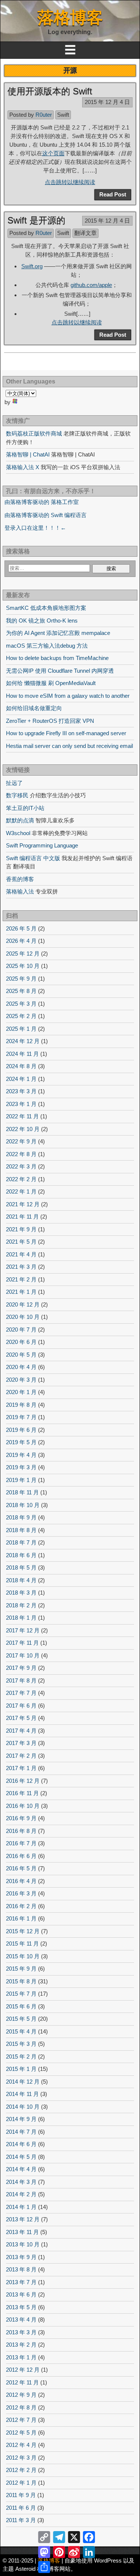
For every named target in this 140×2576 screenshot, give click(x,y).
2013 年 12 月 (23, 2219)
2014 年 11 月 (22, 2094)
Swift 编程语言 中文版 (33, 858)
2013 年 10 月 (23, 2244)
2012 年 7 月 (21, 2420)
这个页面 (53, 153)
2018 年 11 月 (22, 1492)
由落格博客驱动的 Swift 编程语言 (46, 515)
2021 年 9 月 (21, 1229)
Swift (63, 115)
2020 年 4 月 (21, 1367)
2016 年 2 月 (21, 1906)
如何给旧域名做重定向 (34, 708)
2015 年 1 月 (21, 2069)
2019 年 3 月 (21, 1467)
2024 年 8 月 (21, 1066)
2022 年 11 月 (22, 1116)
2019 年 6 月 (21, 1430)
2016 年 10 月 (23, 1806)
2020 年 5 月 (21, 1355)
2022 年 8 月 (21, 1154)
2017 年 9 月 (21, 1668)
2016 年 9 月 (21, 1818)
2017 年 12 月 (23, 1630)
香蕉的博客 (20, 879)
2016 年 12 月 (23, 1781)
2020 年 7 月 (21, 1330)
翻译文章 (85, 233)
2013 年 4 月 (21, 2320)
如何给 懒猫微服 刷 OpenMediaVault (51, 683)
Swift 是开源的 (36, 220)
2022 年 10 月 (23, 1129)
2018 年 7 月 (21, 1542)
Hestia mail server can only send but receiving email (69, 746)
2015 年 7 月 (21, 1994)
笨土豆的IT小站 (25, 808)
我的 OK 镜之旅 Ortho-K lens (42, 621)
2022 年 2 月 (21, 1179)
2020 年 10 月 (23, 1317)
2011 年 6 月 (21, 2508)
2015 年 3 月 (21, 2044)
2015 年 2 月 (21, 2056)
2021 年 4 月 (21, 1254)
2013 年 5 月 (21, 2307)
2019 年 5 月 (21, 1442)
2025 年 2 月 (21, 1016)
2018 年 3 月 (21, 1593)
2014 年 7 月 (21, 2132)
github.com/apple (91, 285)
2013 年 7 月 (21, 2282)
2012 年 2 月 (21, 2470)
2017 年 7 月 (21, 1693)
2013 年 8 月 (21, 2269)
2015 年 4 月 (21, 2031)
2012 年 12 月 (23, 2370)
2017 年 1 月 (21, 1768)
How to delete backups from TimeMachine (57, 658)
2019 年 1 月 (21, 1480)
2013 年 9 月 (21, 2257)
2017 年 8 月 (21, 1680)
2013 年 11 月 (22, 2232)
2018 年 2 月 (21, 1605)
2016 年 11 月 (22, 1793)
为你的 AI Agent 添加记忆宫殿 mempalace (58, 633)
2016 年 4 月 (21, 1881)
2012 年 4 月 (21, 2445)
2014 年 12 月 (23, 2082)
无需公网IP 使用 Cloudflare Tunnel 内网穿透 (60, 671)
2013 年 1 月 (21, 2357)
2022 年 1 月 (21, 1191)
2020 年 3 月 (21, 1380)
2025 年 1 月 (21, 1029)
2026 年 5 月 (21, 928)
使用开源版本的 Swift (50, 91)
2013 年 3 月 (21, 2332)
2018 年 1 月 (21, 1618)
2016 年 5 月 (21, 1868)
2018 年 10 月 (23, 1505)
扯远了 (14, 783)
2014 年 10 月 (23, 2107)
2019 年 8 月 (21, 1405)
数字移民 (17, 795)
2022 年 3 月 (21, 1166)
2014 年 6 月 (21, 2144)
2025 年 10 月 (23, 966)
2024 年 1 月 (21, 1079)
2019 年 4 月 (21, 1455)
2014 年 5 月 (21, 2157)
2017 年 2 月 (21, 1756)
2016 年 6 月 (21, 1856)
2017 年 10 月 (23, 1655)
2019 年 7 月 (21, 1417)
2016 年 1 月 (21, 1918)
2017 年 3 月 (21, 1743)
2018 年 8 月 (21, 1530)
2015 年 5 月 (21, 2019)
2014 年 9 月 (21, 2119)
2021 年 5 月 (21, 1242)
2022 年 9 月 (21, 1141)
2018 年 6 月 (21, 1555)
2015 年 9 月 (21, 1969)
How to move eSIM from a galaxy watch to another (68, 696)
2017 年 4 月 (21, 1731)
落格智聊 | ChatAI (28, 454)
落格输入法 (20, 891)
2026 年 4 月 (21, 941)
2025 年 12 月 (23, 954)
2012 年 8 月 (21, 2407)
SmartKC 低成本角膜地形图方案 (46, 608)
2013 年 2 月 (21, 2345)
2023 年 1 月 (21, 1104)
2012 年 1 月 (21, 2483)
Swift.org (32, 266)
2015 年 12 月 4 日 (107, 102)
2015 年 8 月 (21, 1981)
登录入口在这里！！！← (35, 528)
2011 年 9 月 (21, 2495)
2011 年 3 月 (21, 2520)
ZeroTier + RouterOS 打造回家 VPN (50, 721)
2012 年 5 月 (21, 2433)
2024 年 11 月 (22, 1054)
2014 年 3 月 (21, 2182)
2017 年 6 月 (21, 1706)
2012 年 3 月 (21, 2458)
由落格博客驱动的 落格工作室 (42, 502)
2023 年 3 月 (21, 1091)
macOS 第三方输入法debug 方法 (47, 646)
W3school (18, 833)
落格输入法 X (23, 467)
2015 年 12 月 (23, 1931)
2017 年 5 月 (21, 1718)
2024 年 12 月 (23, 1041)
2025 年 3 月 (21, 1004)
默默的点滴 (20, 820)
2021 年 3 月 (21, 1267)
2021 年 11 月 (22, 1217)
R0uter (44, 115)
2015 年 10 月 (23, 1956)
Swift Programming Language (42, 845)
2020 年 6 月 (21, 1342)
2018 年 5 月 (21, 1567)
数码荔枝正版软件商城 (34, 433)
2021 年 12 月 (23, 1204)
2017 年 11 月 (22, 1643)
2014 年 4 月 (21, 2169)
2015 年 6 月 (21, 2006)
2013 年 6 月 (21, 2294)
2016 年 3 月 (21, 1893)
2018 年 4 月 (21, 1580)
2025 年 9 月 (21, 979)
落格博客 (70, 17)
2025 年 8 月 (21, 991)
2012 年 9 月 (21, 2395)
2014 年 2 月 (21, 2194)
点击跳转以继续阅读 (70, 182)
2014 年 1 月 (21, 2207)
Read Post (113, 194)
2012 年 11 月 (22, 2382)
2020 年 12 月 (23, 1304)
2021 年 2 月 (21, 1279)
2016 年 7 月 (21, 1843)
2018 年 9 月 (21, 1517)
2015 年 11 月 (22, 1944)
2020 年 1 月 (21, 1392)
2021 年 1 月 (21, 1292)
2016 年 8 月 (21, 1831)
